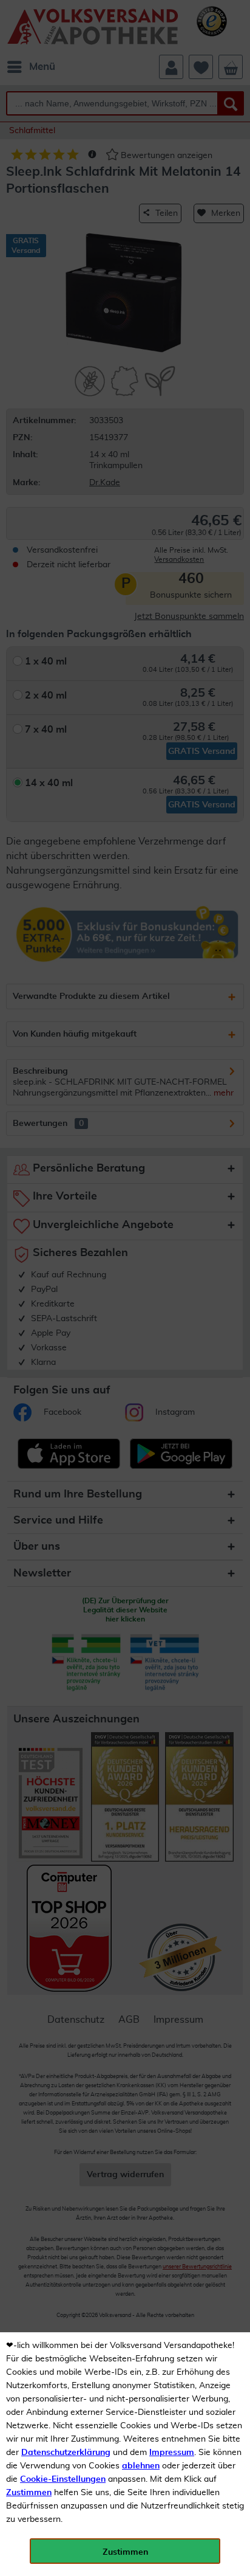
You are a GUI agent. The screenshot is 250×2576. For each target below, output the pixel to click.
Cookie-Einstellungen (63, 2479)
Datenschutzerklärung (66, 2453)
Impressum (172, 2453)
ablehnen (141, 2466)
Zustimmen (29, 2493)
